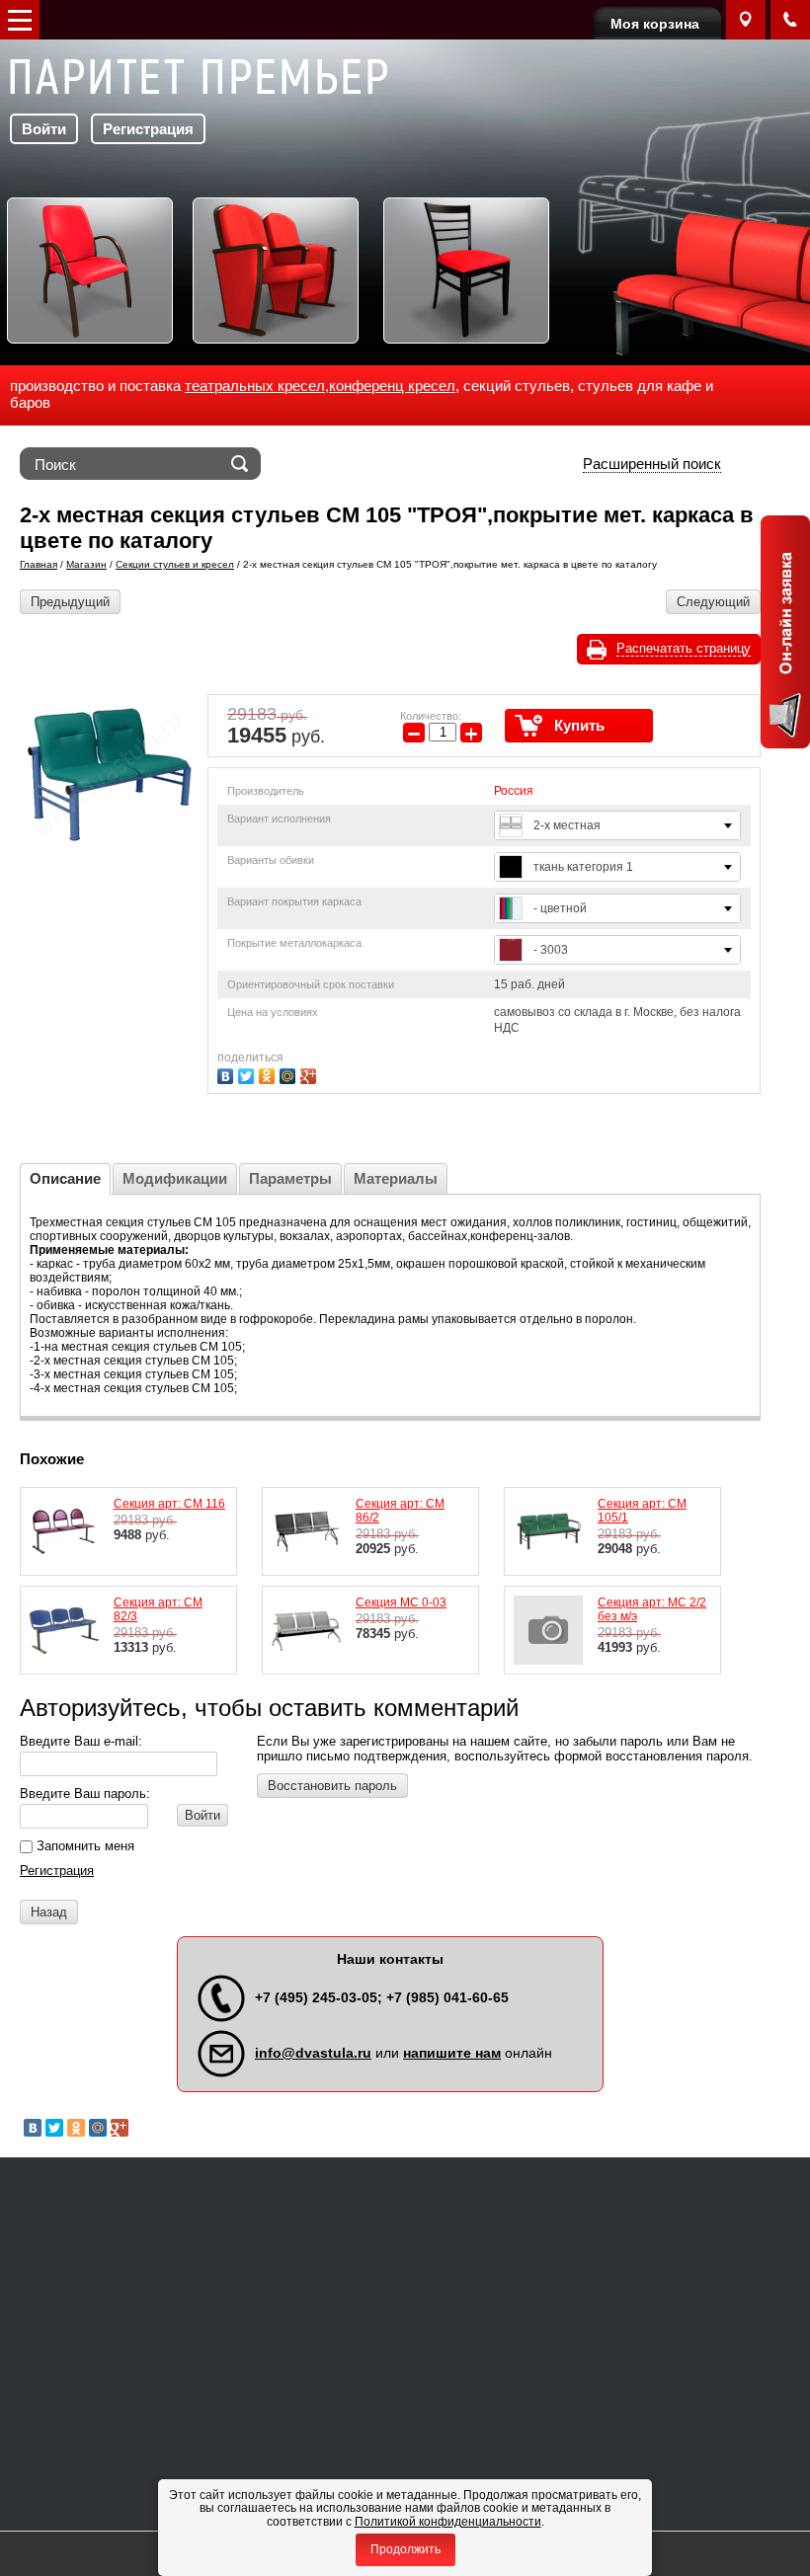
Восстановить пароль (332, 1786)
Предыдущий (70, 602)
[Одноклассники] (269, 1074)
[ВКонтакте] (228, 1074)
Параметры (290, 1178)
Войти (44, 129)
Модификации (175, 1178)
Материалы (396, 1178)
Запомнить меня (83, 1846)
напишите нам (452, 2053)
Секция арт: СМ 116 (169, 1504)
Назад (49, 1912)
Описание (65, 1178)
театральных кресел (255, 386)
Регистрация (148, 129)
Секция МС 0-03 (401, 1602)
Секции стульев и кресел (175, 564)
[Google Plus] (311, 1074)
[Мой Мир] (290, 1074)
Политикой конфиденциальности (448, 2522)
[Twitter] (248, 1074)
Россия (514, 791)
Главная (39, 564)
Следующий (713, 602)
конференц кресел (392, 386)
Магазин (86, 564)
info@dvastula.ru (313, 2053)
